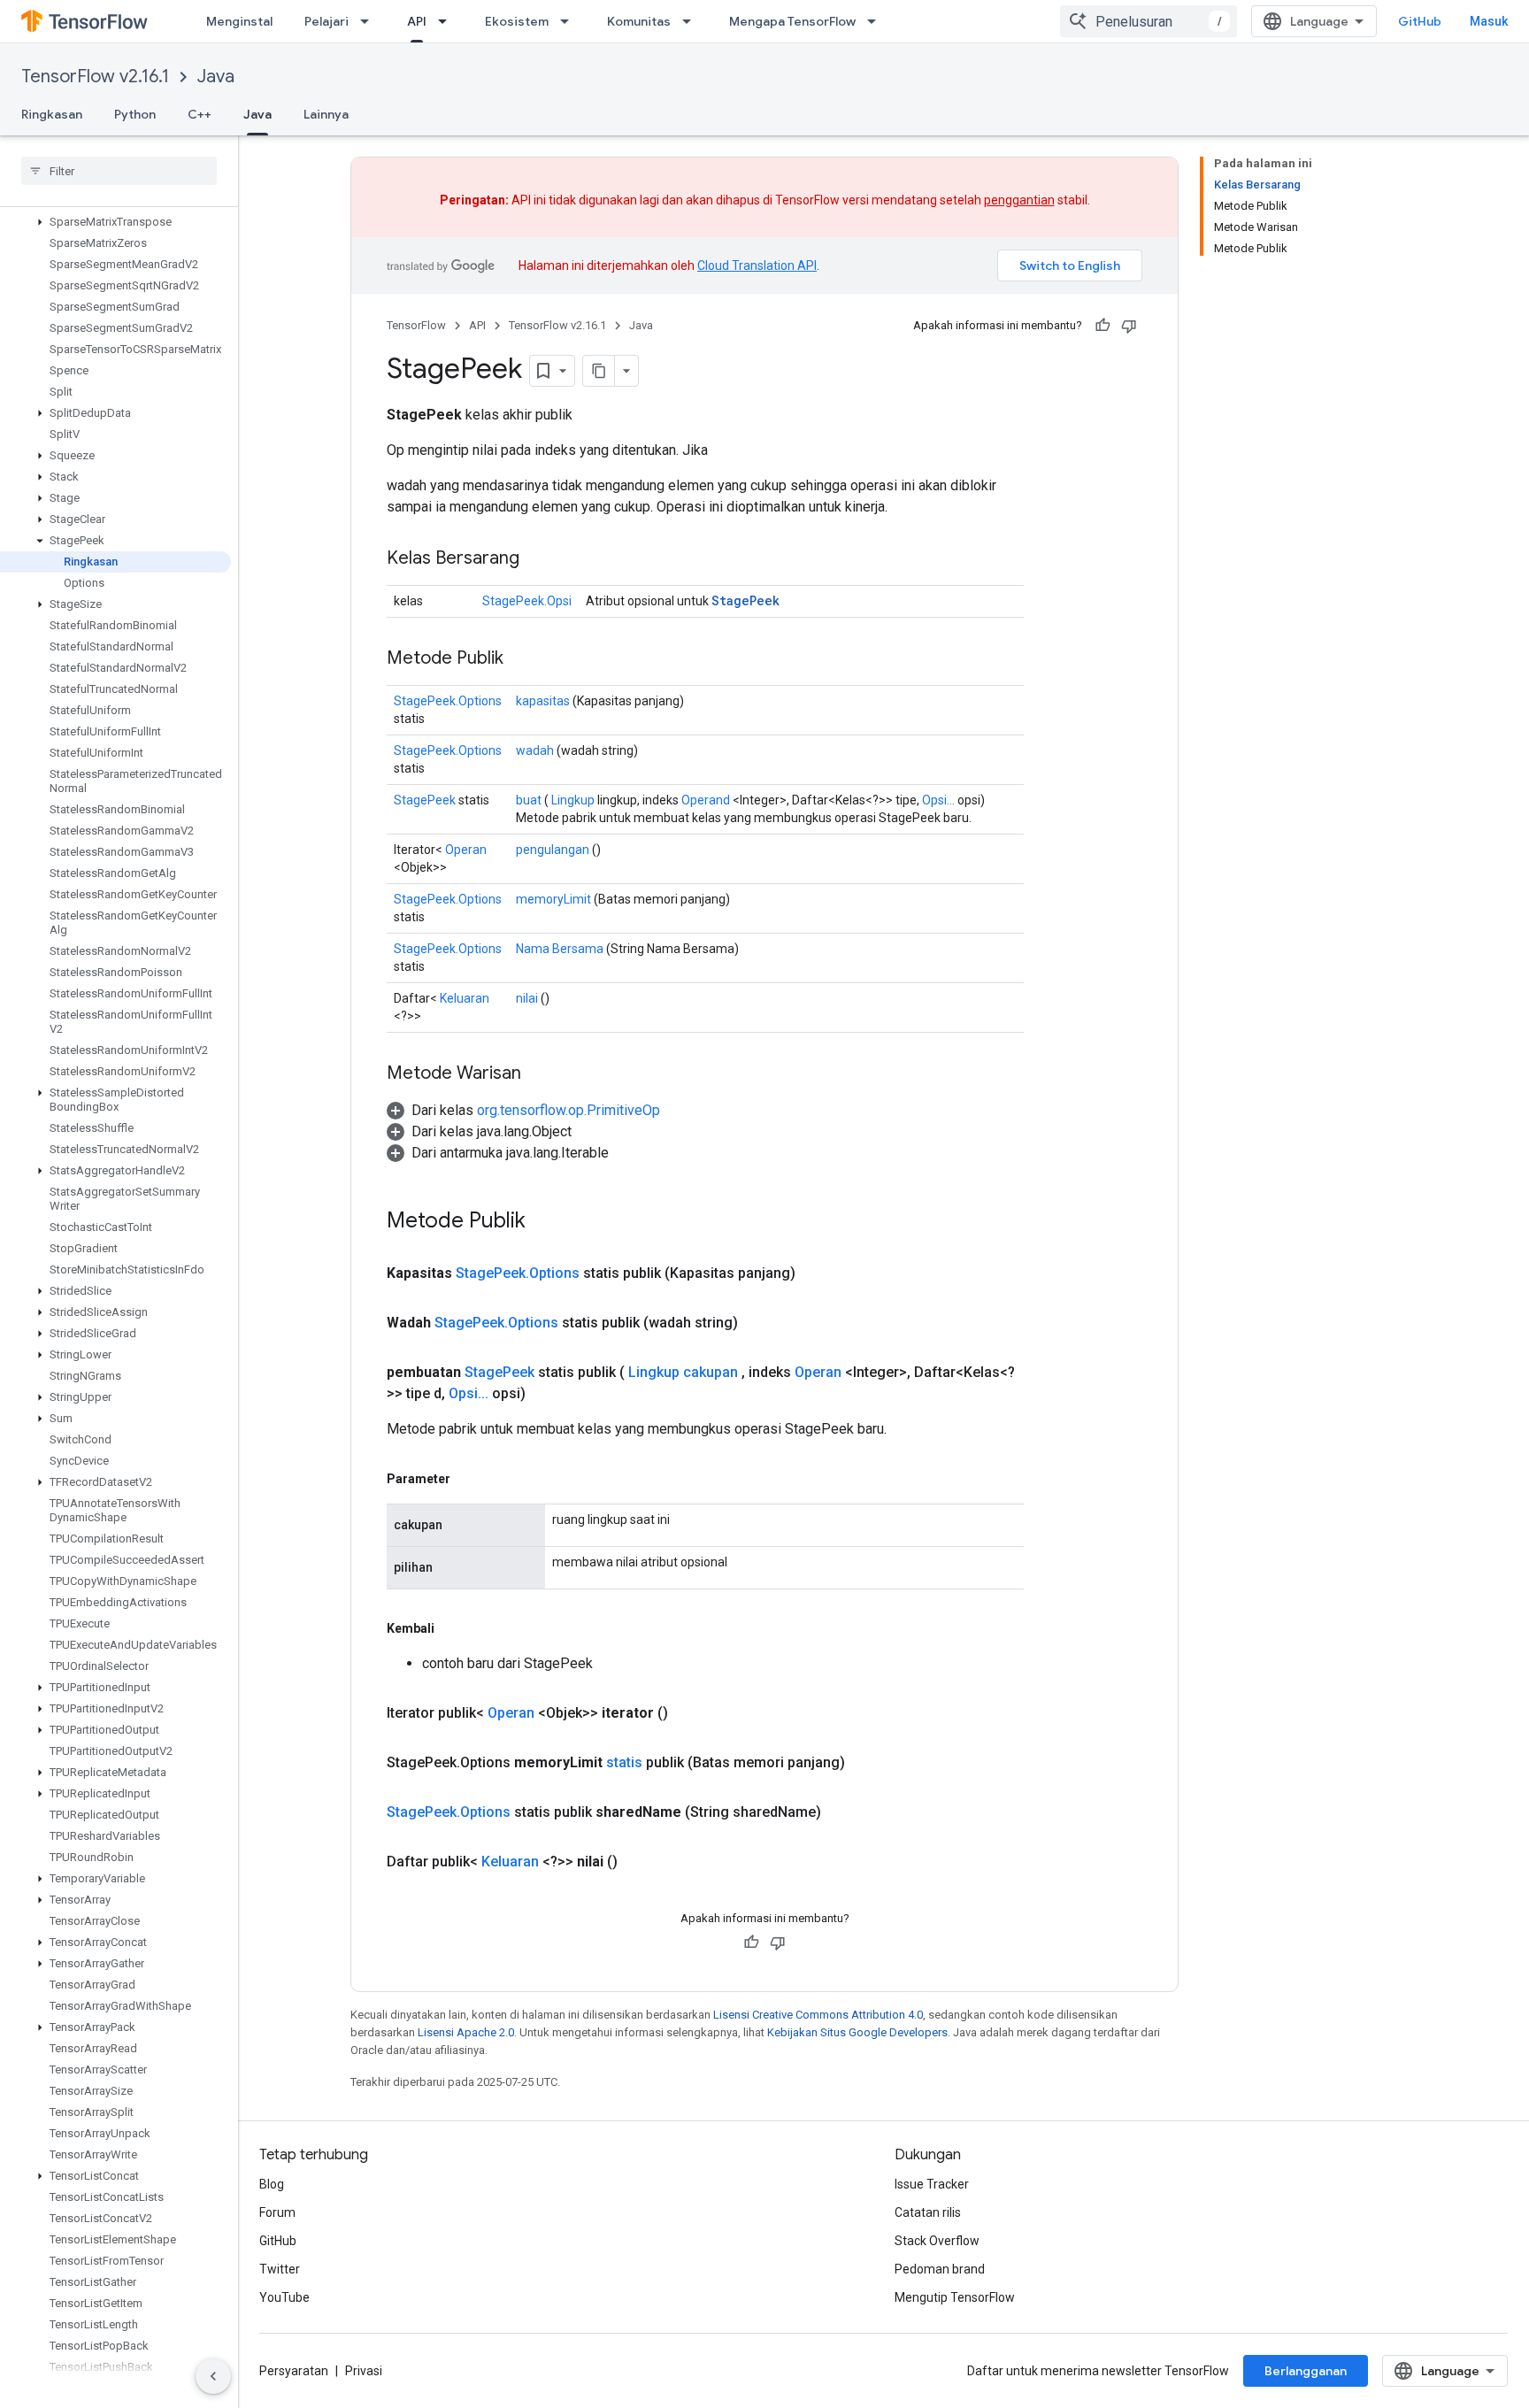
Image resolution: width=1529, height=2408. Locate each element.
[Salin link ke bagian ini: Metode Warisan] (539, 1074)
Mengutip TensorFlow (955, 2297)
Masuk (1489, 21)
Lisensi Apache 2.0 (466, 2032)
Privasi (364, 2371)
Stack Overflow (937, 2241)
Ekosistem (517, 21)
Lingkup (573, 800)
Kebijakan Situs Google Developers (857, 2032)
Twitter (280, 2269)
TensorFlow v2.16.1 (95, 77)
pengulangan (553, 850)
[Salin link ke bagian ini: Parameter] (468, 1479)
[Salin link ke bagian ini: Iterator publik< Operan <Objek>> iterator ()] (689, 1713)
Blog (272, 2184)
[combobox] (1149, 21)
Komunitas (639, 21)
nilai (527, 998)
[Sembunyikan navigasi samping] (213, 2376)
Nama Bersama (560, 949)
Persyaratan (294, 2371)
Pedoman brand (940, 2269)
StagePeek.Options (448, 701)
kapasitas (543, 701)
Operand (706, 800)
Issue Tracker (932, 2184)
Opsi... (938, 800)
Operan (466, 850)
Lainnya (326, 114)
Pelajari (327, 21)
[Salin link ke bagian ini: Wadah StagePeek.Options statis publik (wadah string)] (759, 1323)
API (417, 21)
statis (624, 1762)
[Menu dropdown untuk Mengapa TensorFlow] (877, 21)
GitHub (1420, 21)
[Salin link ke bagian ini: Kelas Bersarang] (537, 559)
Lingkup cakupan (683, 1372)
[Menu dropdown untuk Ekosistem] (570, 21)
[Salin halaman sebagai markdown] (599, 371)
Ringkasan (52, 114)
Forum (277, 2212)
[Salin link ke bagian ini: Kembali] (452, 1628)
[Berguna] (1103, 326)
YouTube (284, 2297)
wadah (535, 750)
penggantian (1019, 200)
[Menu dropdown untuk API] (448, 21)
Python (135, 114)
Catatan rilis (928, 2212)
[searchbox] (119, 171)
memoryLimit (553, 899)
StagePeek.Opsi (527, 601)
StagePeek (745, 600)
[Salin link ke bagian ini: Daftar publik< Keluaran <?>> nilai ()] (639, 1862)
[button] (115, 222)
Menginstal (239, 21)
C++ (200, 114)
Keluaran (465, 998)
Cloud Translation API (757, 265)
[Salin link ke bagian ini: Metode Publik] (521, 659)
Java (216, 77)
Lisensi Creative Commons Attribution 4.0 (818, 2015)
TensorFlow (416, 325)
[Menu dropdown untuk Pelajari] (370, 21)
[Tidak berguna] (1129, 326)
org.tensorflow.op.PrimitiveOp (569, 1110)
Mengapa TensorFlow (792, 21)
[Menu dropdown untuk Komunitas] (692, 21)
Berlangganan (1306, 2371)
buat (529, 800)
